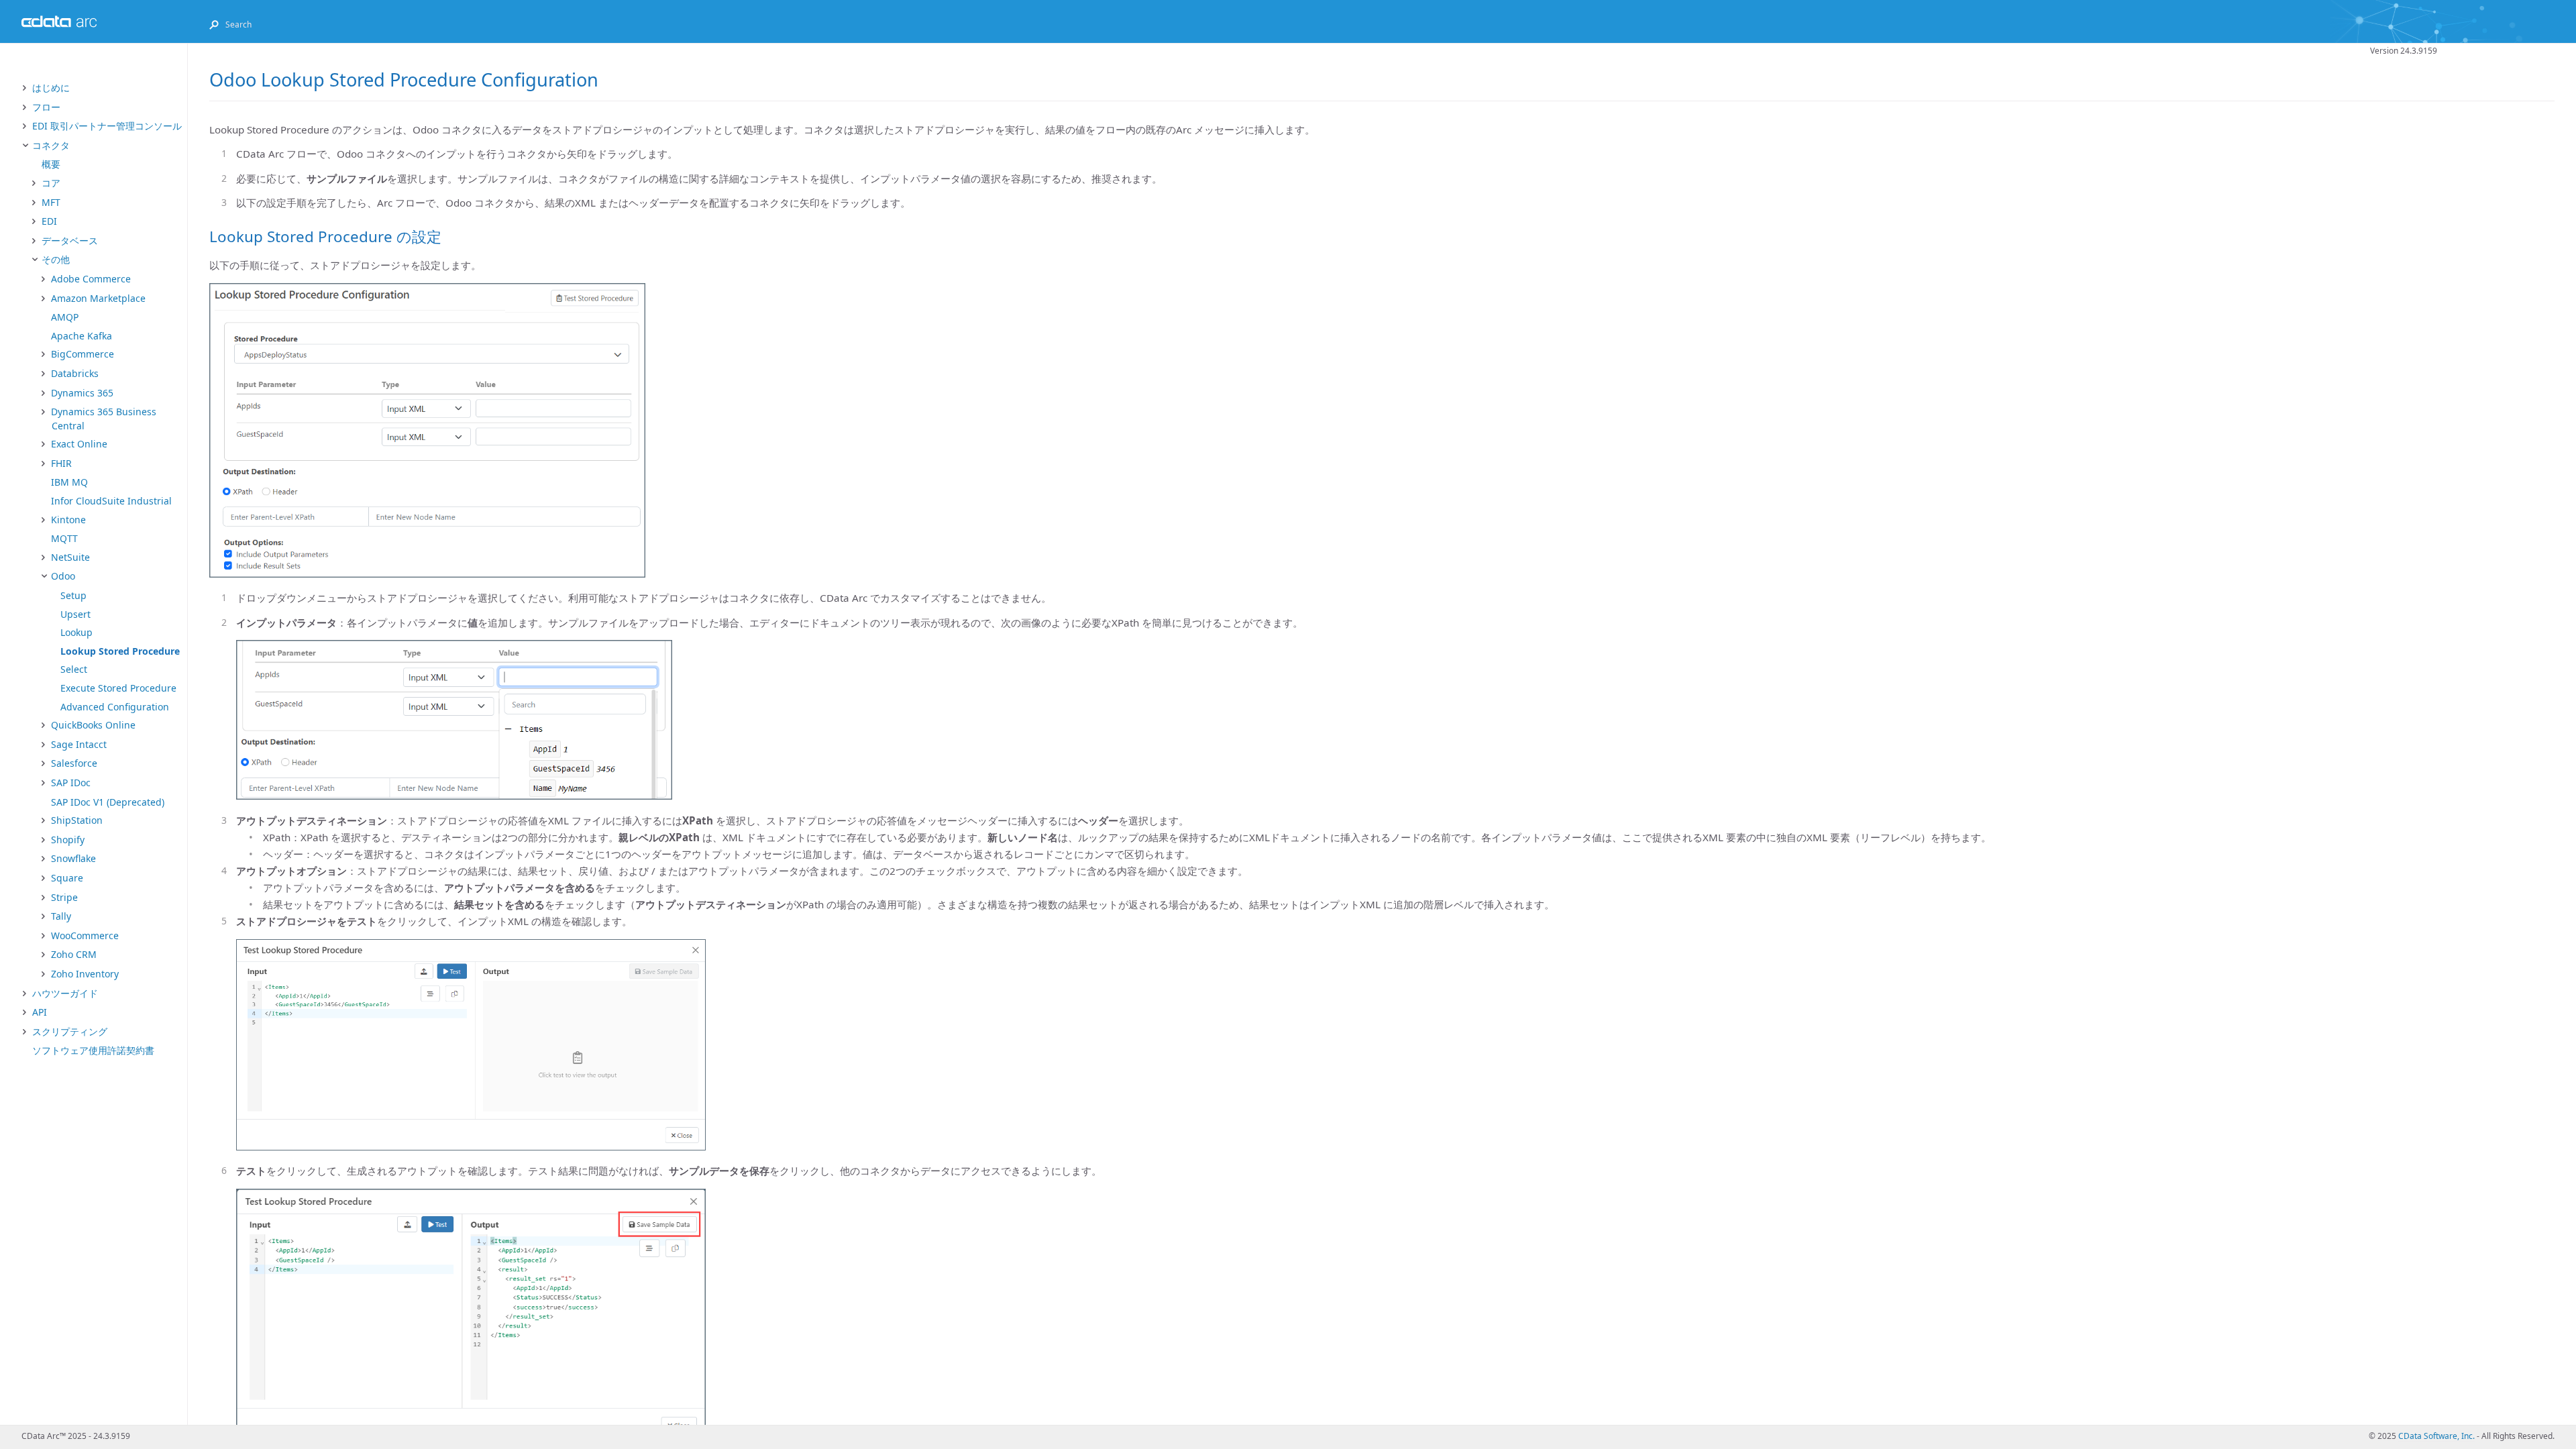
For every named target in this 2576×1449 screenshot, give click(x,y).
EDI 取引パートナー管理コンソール (107, 126)
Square (67, 878)
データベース (70, 240)
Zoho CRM (74, 954)
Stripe (64, 897)
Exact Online (79, 444)
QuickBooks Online (93, 725)
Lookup (76, 632)
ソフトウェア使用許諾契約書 (93, 1050)
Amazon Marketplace (98, 298)
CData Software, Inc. (2436, 1436)
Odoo (63, 576)
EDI (49, 221)
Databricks (75, 373)
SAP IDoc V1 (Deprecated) (108, 802)
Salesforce (74, 763)
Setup (73, 595)
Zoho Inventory (85, 974)
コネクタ (51, 145)
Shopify (68, 840)
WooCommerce (85, 935)
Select (74, 669)
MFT (51, 202)
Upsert (75, 614)
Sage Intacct (79, 744)
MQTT (64, 538)
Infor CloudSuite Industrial (111, 501)
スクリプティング (70, 1031)
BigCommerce (83, 354)
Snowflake (73, 858)
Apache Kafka (82, 336)
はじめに (51, 88)
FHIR (61, 463)
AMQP (65, 317)
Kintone (68, 520)
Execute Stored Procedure (118, 688)
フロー (46, 107)
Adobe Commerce (91, 279)
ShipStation (77, 820)
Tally (61, 916)
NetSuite (70, 557)
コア (51, 183)
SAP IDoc (71, 783)
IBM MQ (69, 482)
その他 (56, 259)
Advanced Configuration (115, 707)
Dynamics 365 (82, 393)
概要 (51, 164)
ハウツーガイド (65, 993)
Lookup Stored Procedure (120, 651)
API (40, 1012)
